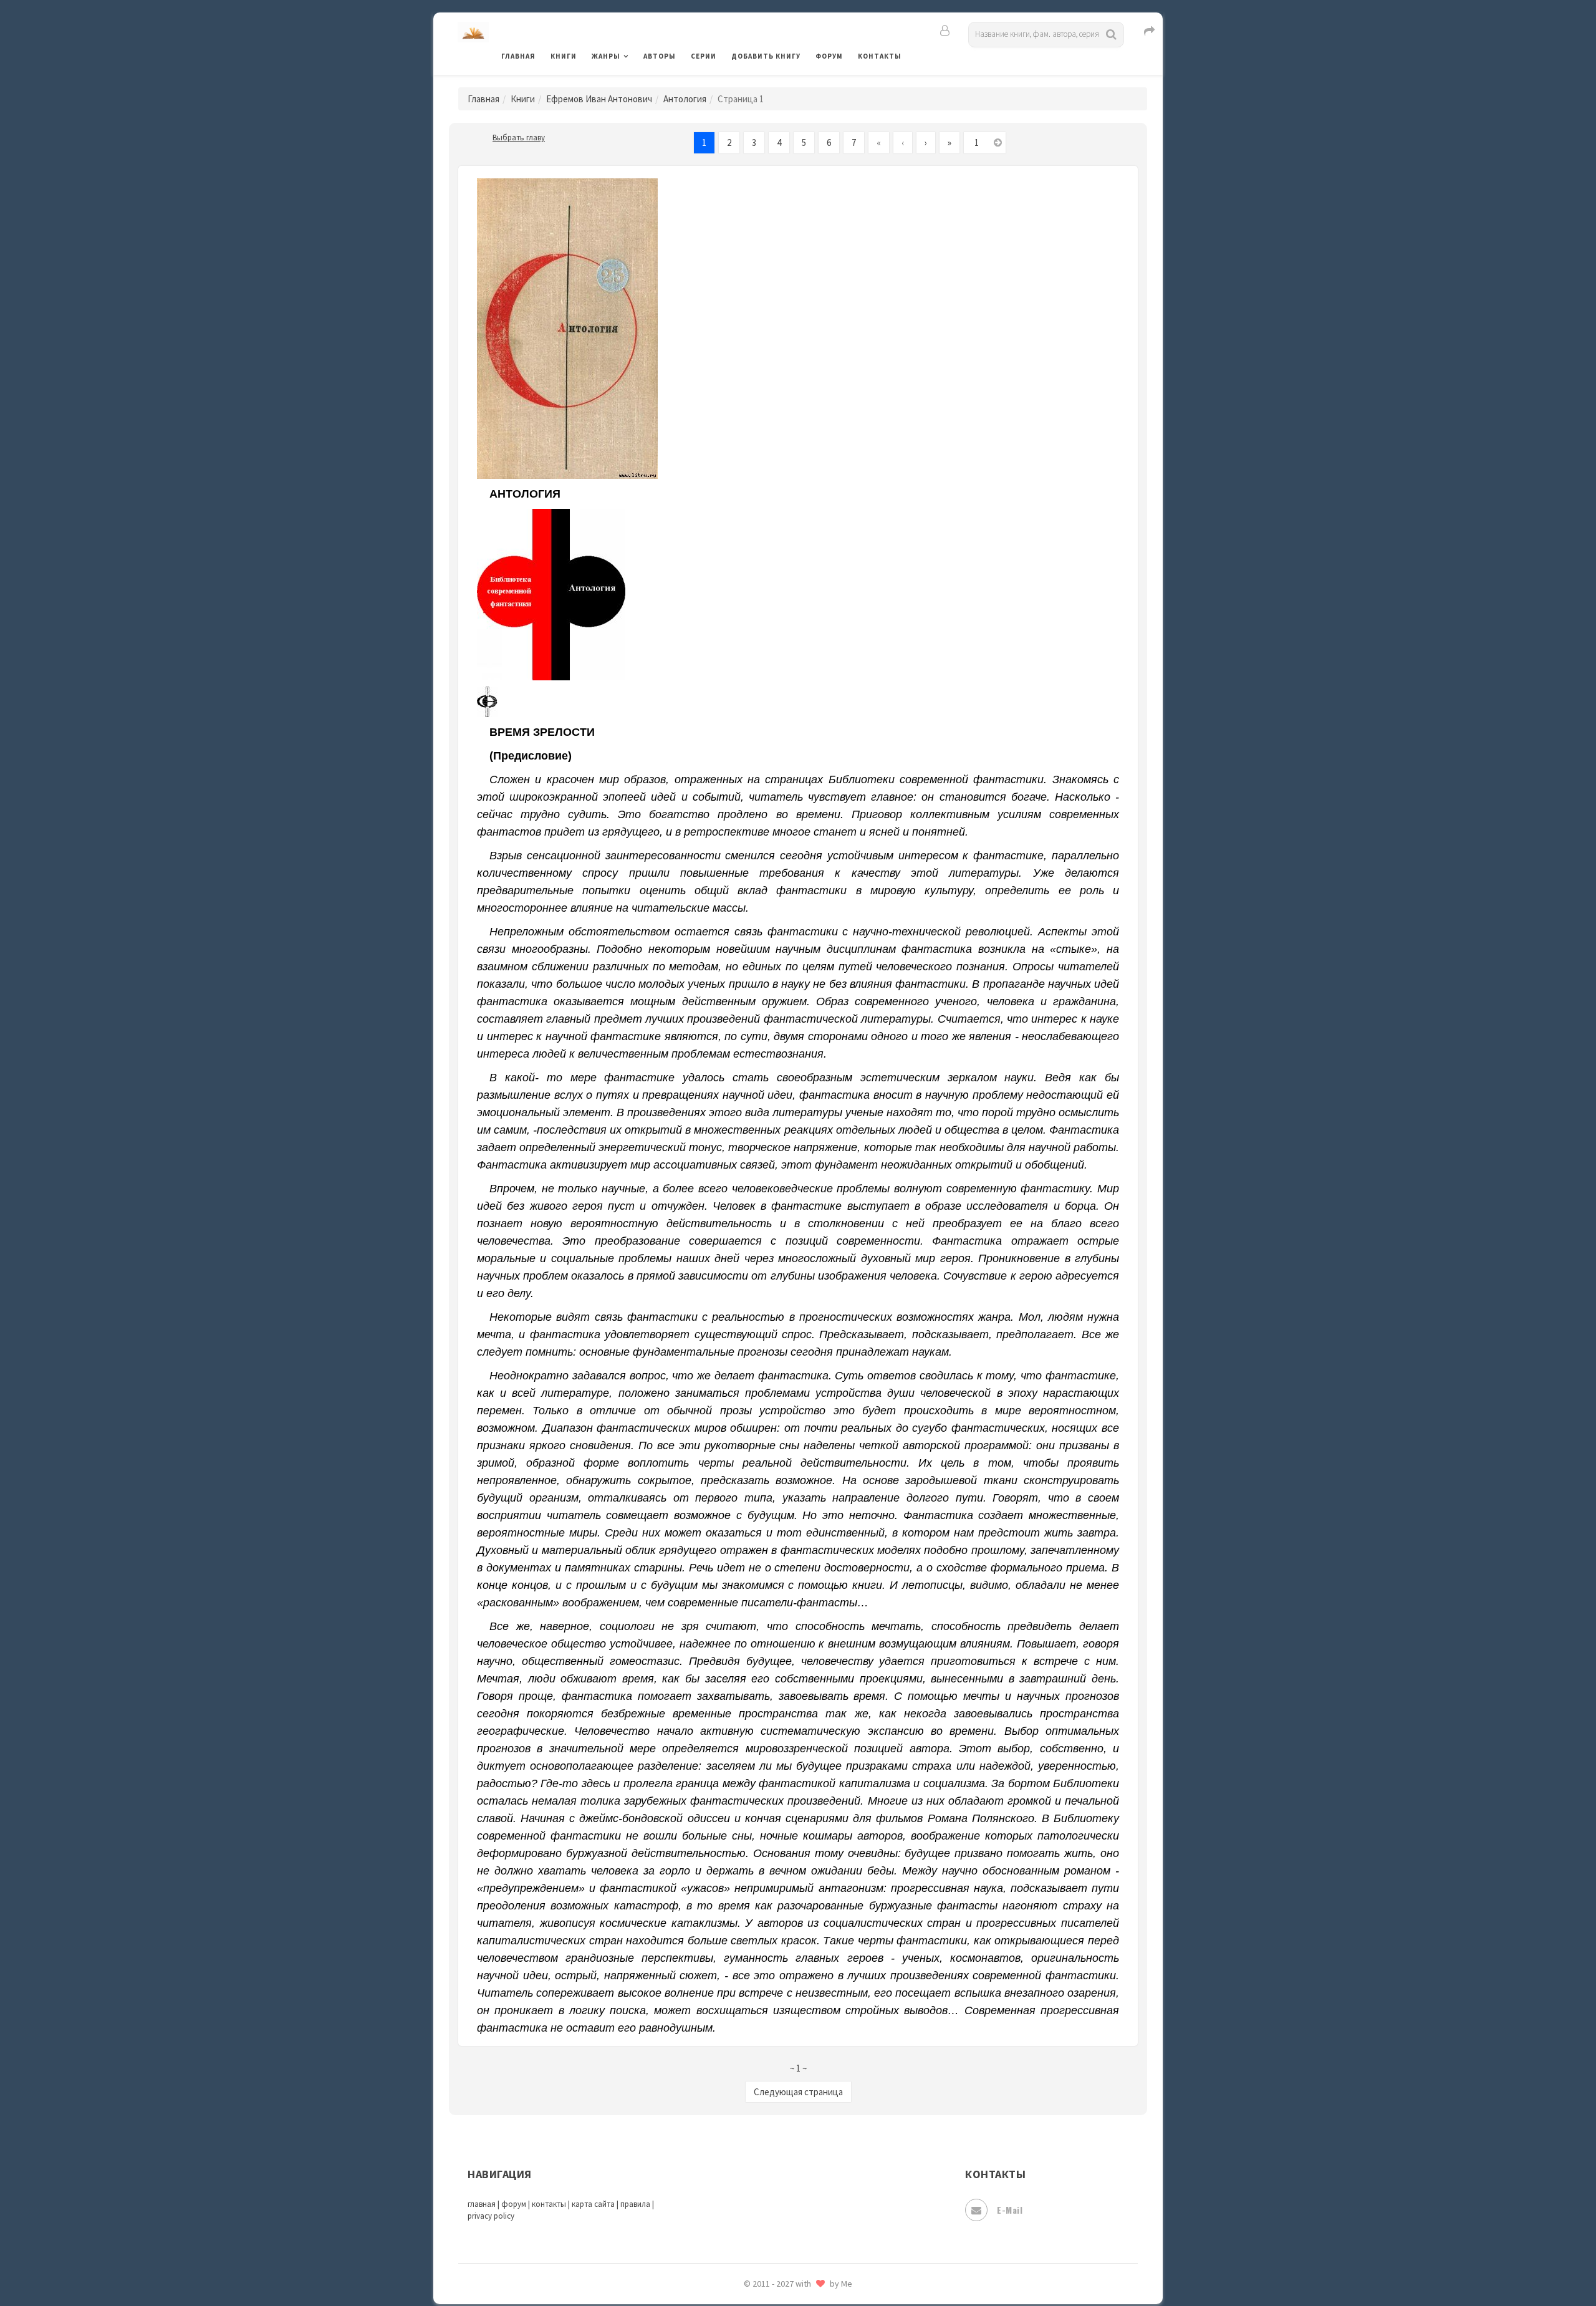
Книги (564, 56)
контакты (549, 2204)
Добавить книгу (766, 56)
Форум (829, 56)
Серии (704, 56)
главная (482, 2204)
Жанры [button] (606, 56)
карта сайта (593, 2204)
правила (635, 2204)
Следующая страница (798, 2092)
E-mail (1010, 2210)
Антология (685, 99)
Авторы (660, 56)
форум (514, 2204)
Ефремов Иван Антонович (599, 99)
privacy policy (491, 2216)
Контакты (880, 56)
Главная (518, 56)
